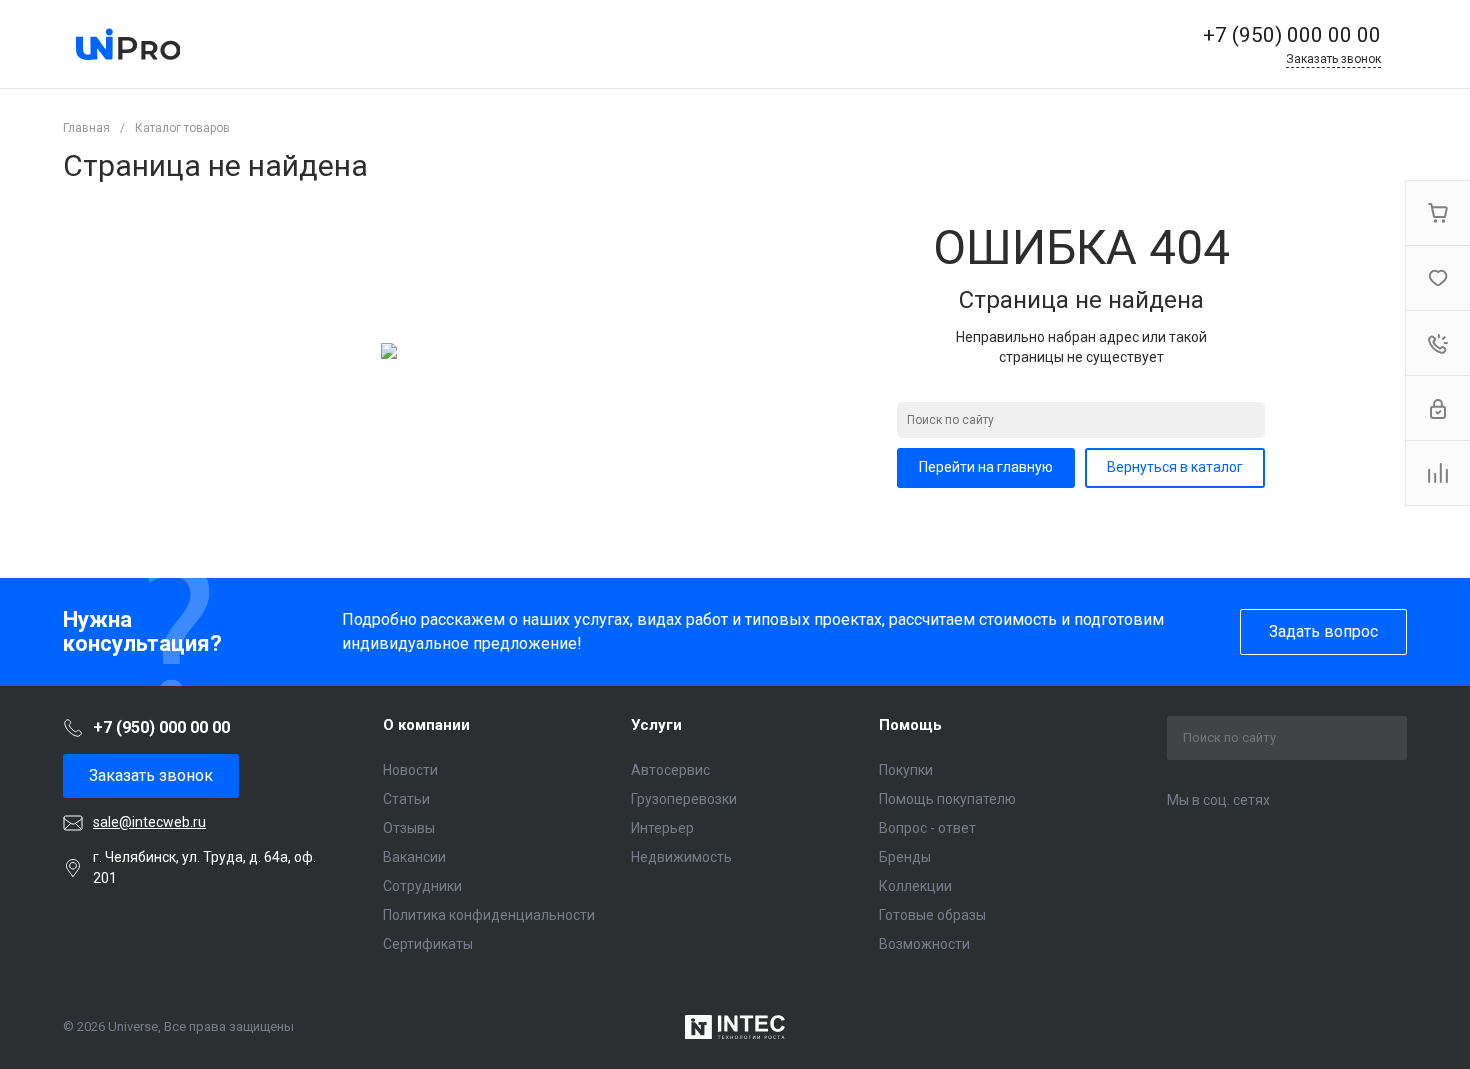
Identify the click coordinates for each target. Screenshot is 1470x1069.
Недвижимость (681, 857)
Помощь (910, 725)
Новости (410, 770)
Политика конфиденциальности (489, 915)
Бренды (905, 857)
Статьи (406, 799)
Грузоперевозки (684, 799)
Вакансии (414, 857)
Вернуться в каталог (1175, 467)
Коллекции (915, 886)
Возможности (924, 944)
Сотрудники (422, 886)
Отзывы (409, 828)
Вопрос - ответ (927, 828)
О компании (426, 725)
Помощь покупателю (947, 799)
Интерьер (662, 828)
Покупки (906, 770)
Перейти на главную (986, 467)
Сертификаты (428, 944)
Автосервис (670, 770)
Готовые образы (932, 915)
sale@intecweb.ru (149, 822)
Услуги (656, 725)
